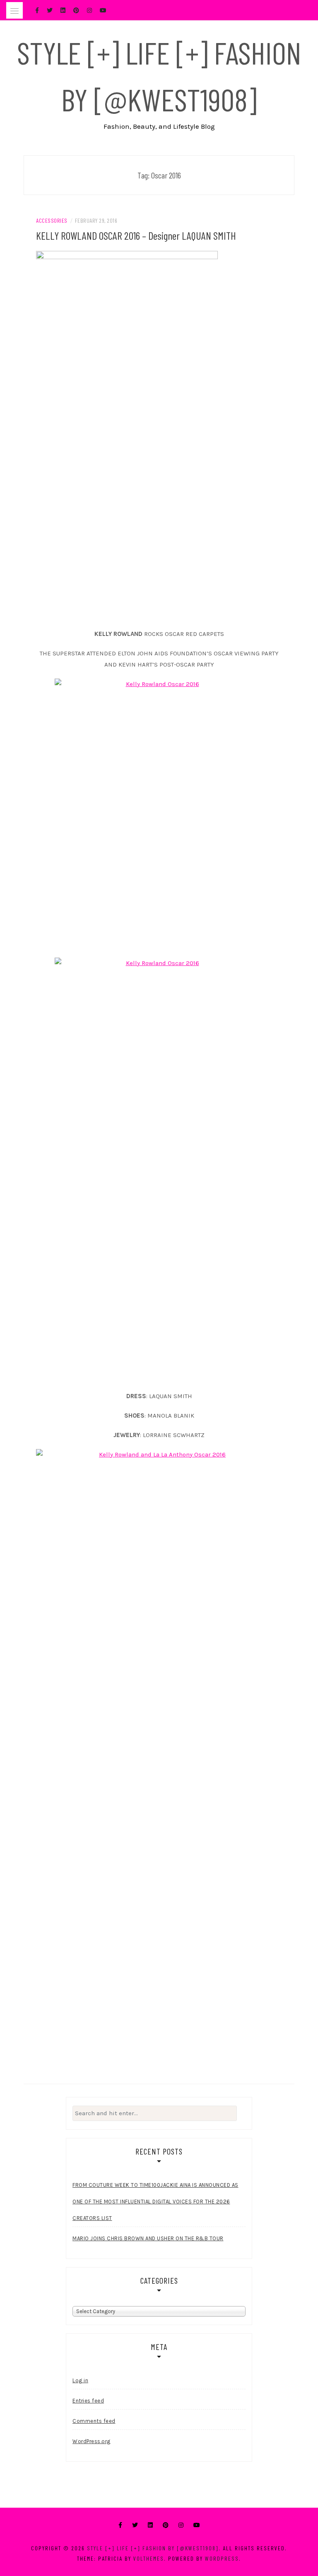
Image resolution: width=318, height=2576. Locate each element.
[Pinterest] (166, 2525)
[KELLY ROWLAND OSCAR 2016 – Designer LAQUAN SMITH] (127, 436)
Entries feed (88, 2401)
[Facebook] (120, 2525)
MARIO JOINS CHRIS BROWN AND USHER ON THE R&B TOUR (148, 2238)
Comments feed (94, 2421)
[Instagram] (181, 2525)
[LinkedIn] (150, 2525)
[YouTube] (197, 2525)
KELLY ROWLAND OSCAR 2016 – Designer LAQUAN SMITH (136, 235)
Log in (80, 2380)
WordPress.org (92, 2441)
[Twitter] (135, 2525)
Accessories (52, 220)
